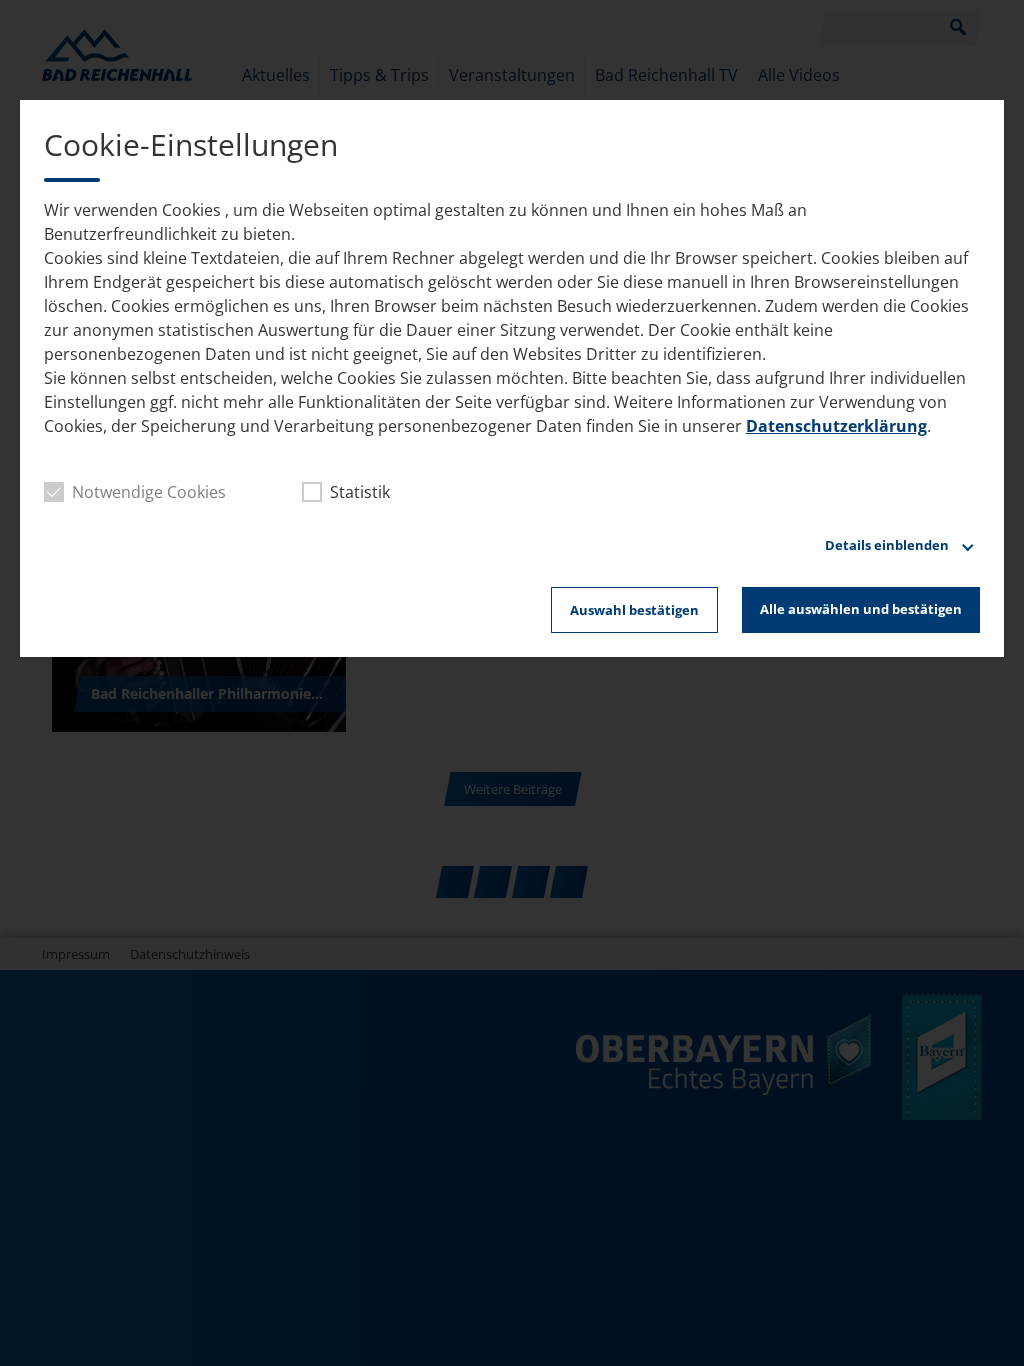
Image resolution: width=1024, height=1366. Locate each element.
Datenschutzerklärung (836, 426)
